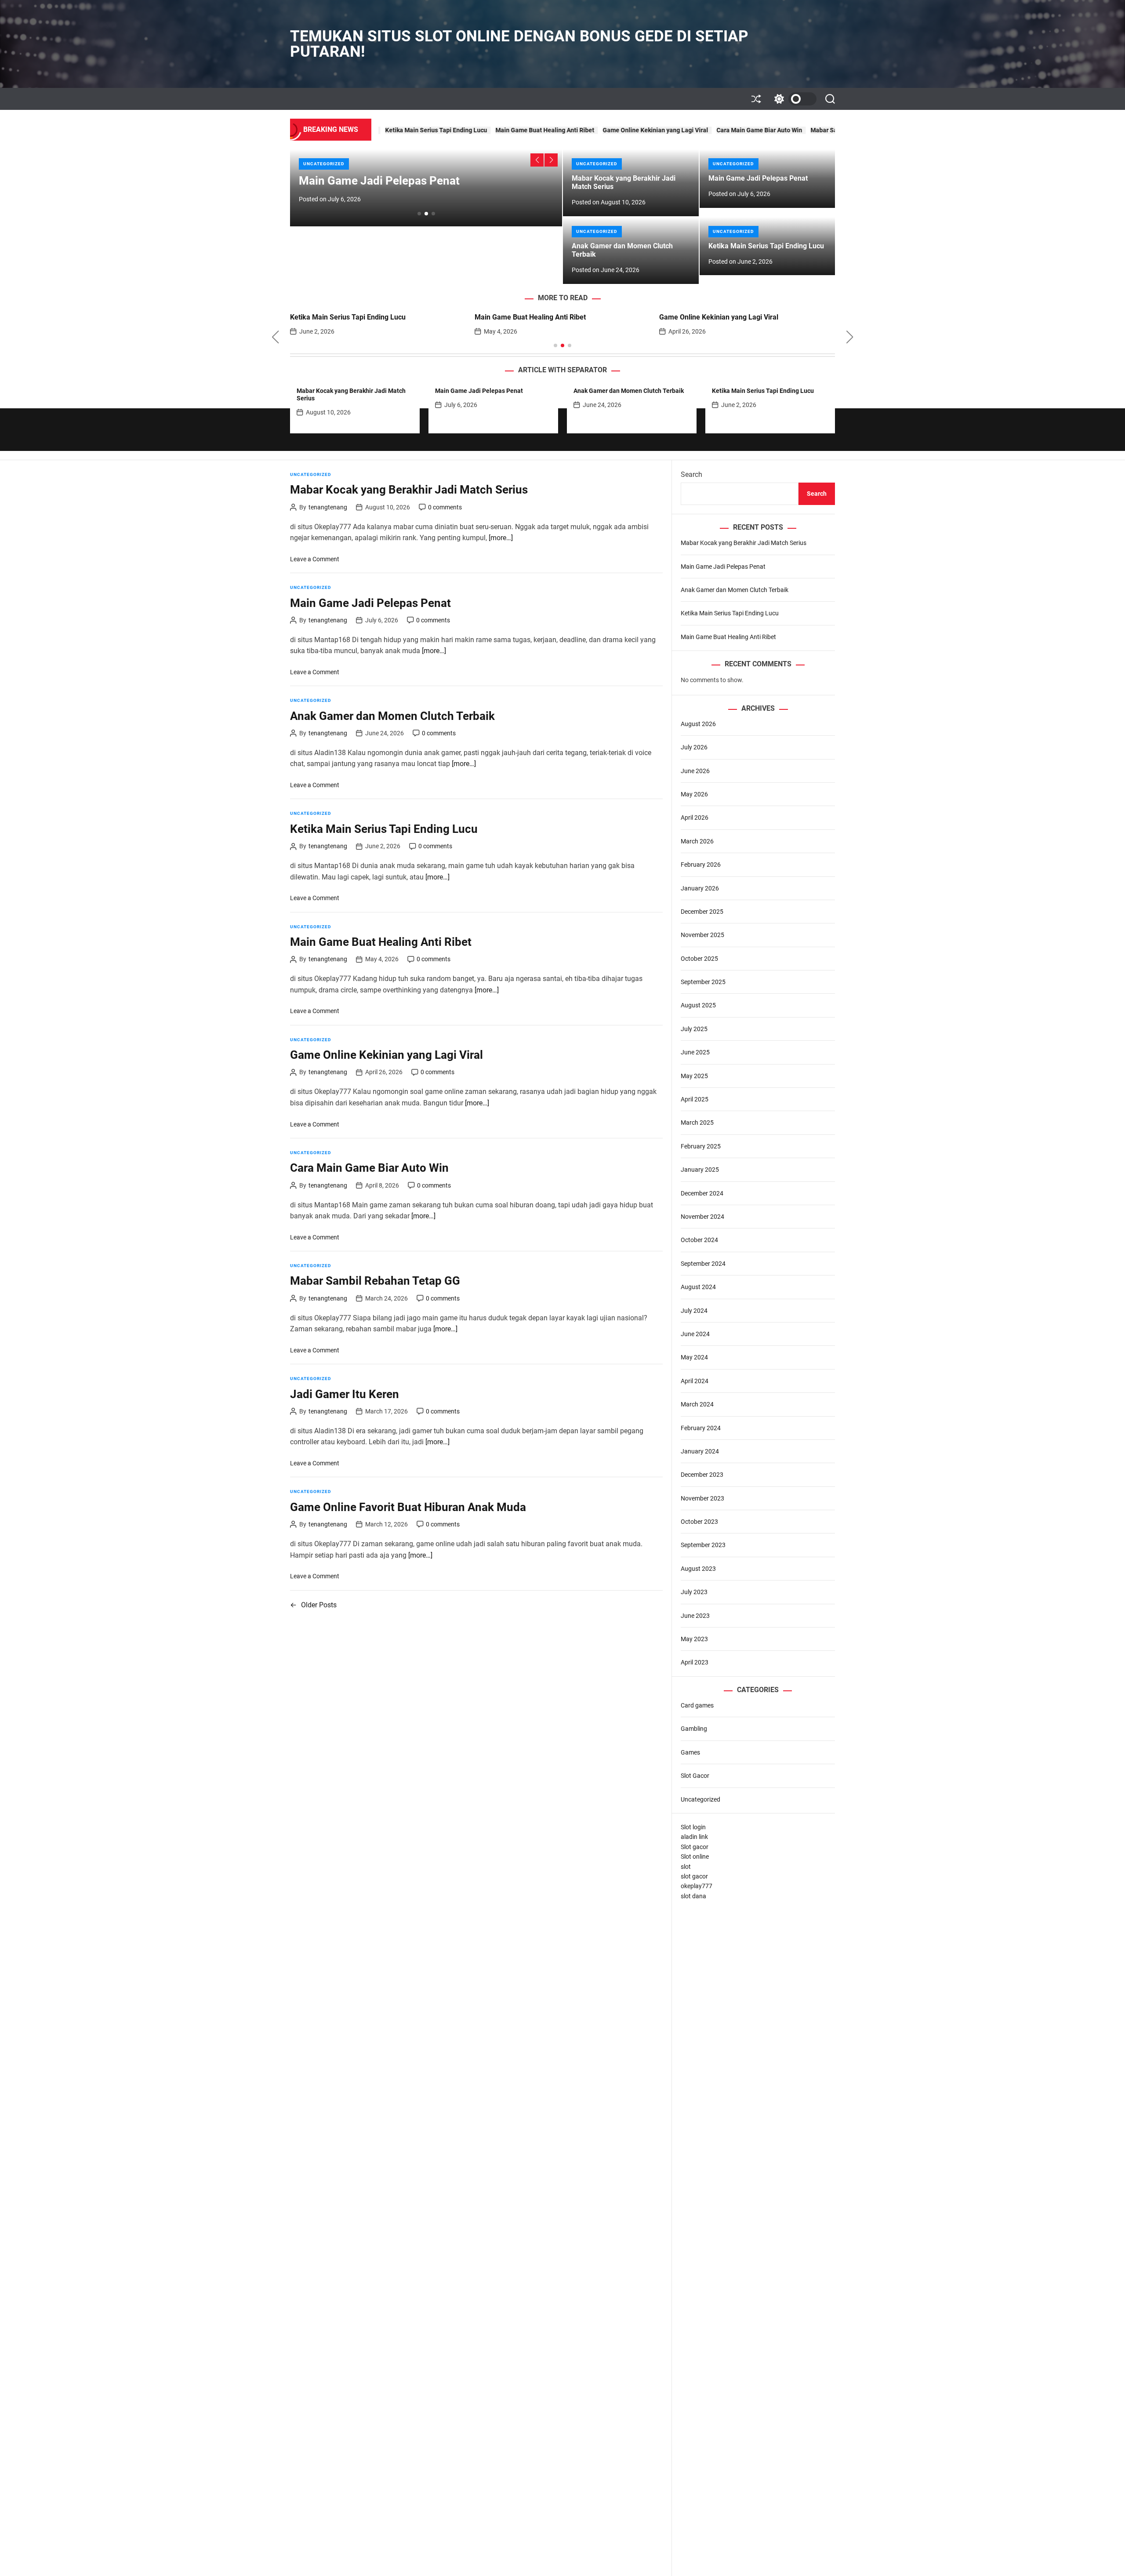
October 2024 (699, 1240)
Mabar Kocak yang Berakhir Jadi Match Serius (409, 490)
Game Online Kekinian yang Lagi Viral (525, 130)
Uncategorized (324, 164)
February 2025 (701, 1146)
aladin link (694, 1837)
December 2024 (702, 1193)
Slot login (693, 1827)
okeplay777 (697, 1886)
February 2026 (701, 865)
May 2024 (694, 1357)
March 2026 (697, 841)
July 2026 (694, 747)
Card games (697, 1705)
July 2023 (694, 1592)
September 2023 (703, 1545)
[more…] (501, 538)
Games (690, 1752)
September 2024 (703, 1264)
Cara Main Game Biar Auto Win (629, 130)
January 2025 (700, 1170)
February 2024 (701, 1428)
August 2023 (698, 1569)
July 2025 (694, 1029)
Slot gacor (695, 1847)
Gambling (694, 1729)
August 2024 (698, 1287)
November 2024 (702, 1217)
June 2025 (695, 1052)
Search (691, 474)
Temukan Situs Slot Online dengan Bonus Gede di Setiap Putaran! (519, 44)
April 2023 (695, 1662)
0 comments (445, 507)
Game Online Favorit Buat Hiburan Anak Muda (408, 1507)
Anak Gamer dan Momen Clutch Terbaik (622, 250)
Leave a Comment (315, 559)
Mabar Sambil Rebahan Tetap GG (726, 130)
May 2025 (694, 1076)
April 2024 (695, 1381)
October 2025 (699, 959)
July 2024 (694, 1311)
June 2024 (695, 1334)
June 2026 (695, 771)
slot (686, 1867)
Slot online (695, 1857)
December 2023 (702, 1475)
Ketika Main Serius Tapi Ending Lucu (766, 246)
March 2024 (697, 1404)
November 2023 (702, 1498)
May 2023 (694, 1639)
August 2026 (698, 724)
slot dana (693, 1896)
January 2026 (700, 888)
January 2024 (700, 1451)
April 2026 (695, 817)
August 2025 (698, 1005)
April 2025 (695, 1099)
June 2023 (695, 1616)
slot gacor (694, 1876)
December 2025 (702, 912)
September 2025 (703, 982)
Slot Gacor (695, 1776)
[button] (537, 160)
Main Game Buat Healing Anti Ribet (414, 130)
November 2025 (702, 935)
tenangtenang (328, 507)
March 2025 (697, 1123)
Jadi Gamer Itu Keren (811, 130)
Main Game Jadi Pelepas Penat (379, 181)
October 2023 (699, 1522)
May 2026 (694, 794)
